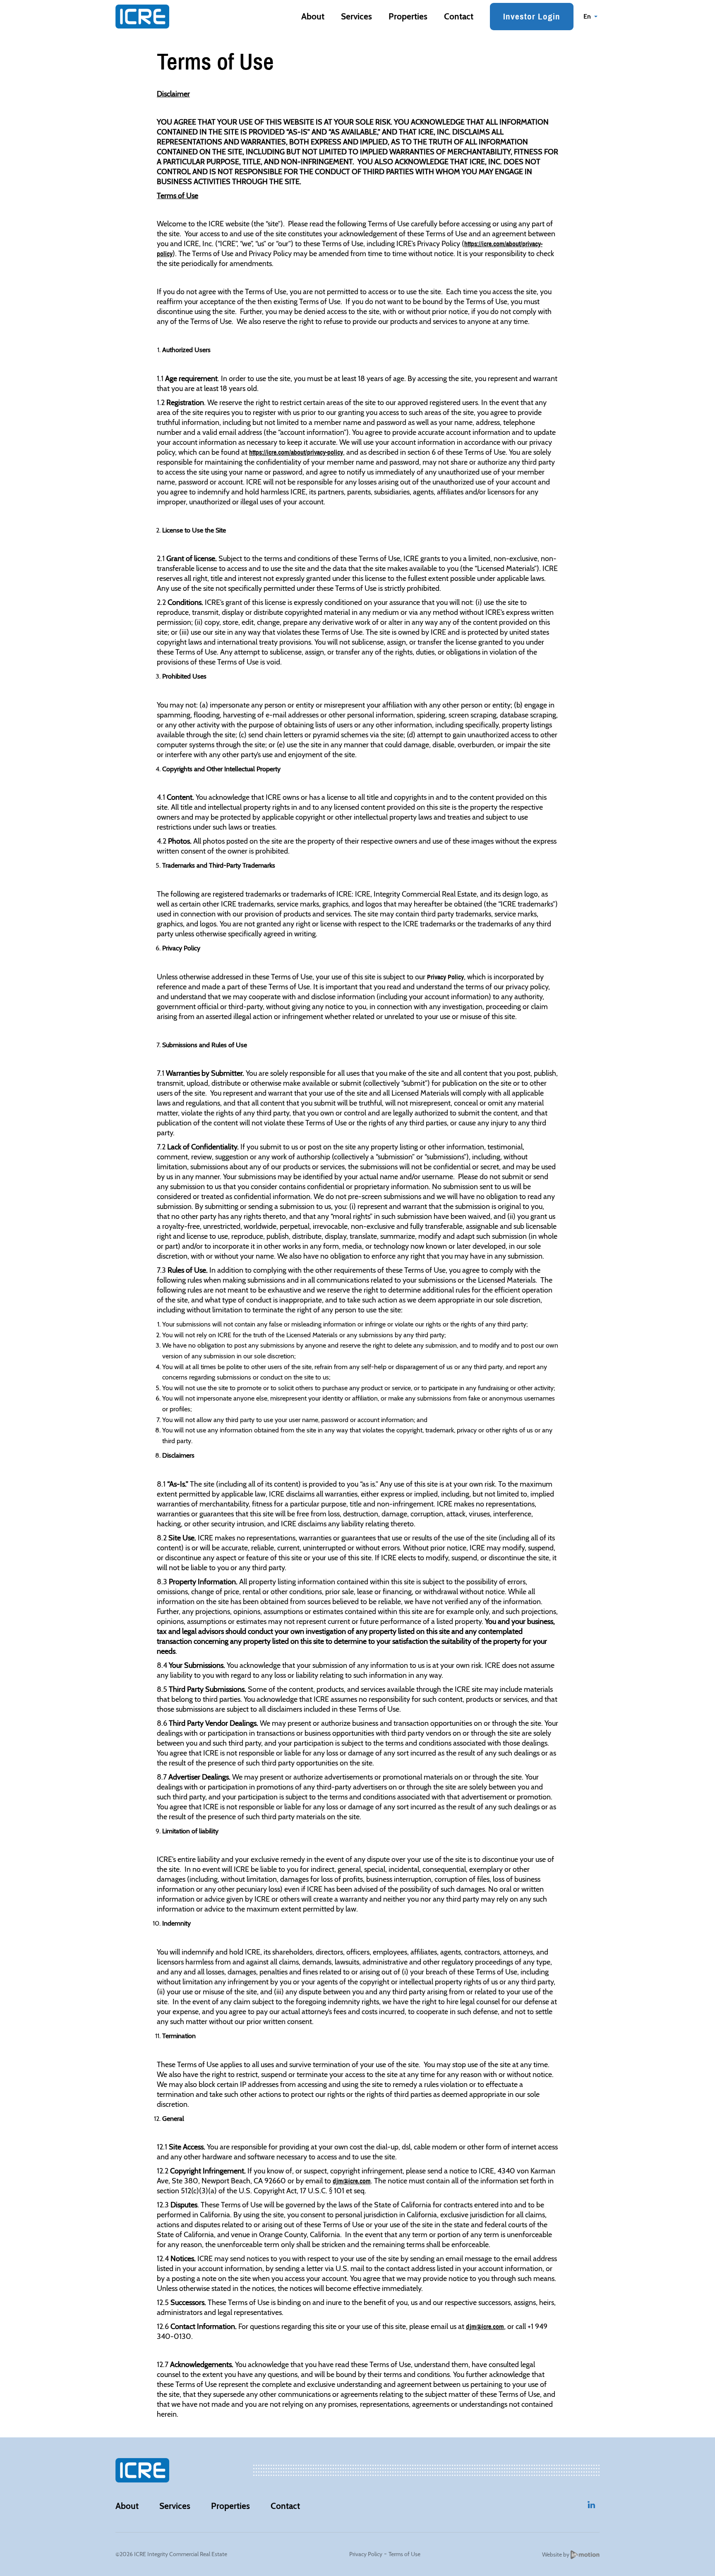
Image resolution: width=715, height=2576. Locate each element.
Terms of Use (404, 2554)
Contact (459, 16)
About (313, 16)
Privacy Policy (445, 977)
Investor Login (532, 16)
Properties (408, 16)
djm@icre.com (352, 2181)
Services (356, 16)
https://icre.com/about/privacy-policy (296, 452)
